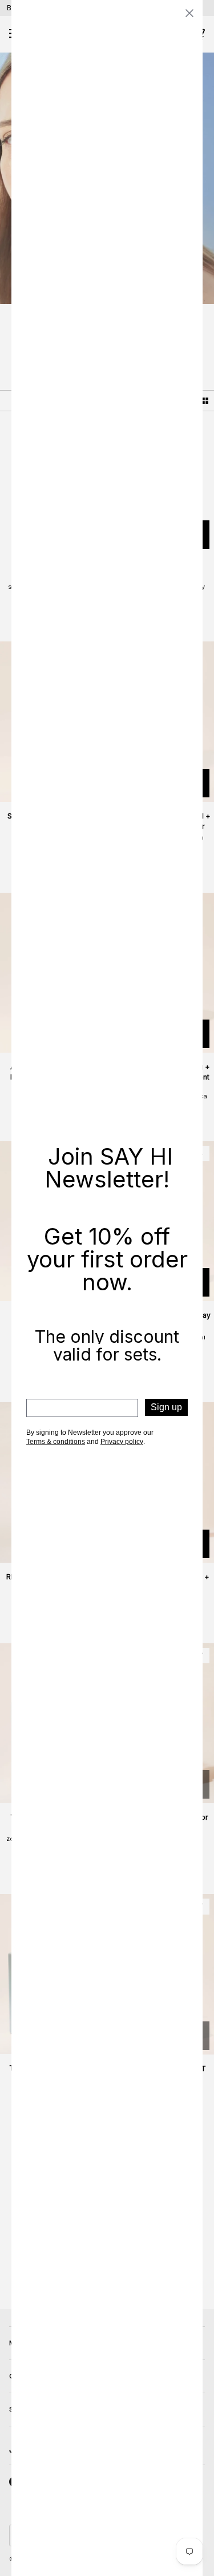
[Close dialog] (189, 13)
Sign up (166, 1407)
